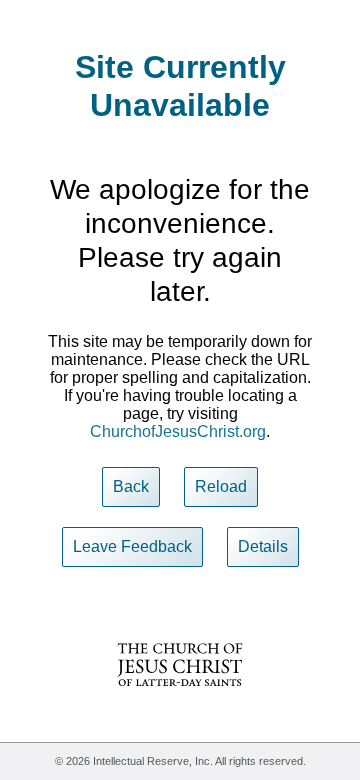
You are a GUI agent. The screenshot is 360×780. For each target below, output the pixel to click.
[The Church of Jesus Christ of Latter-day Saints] (180, 699)
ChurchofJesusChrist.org (178, 431)
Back (131, 486)
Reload (221, 486)
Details (263, 546)
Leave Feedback (132, 546)
